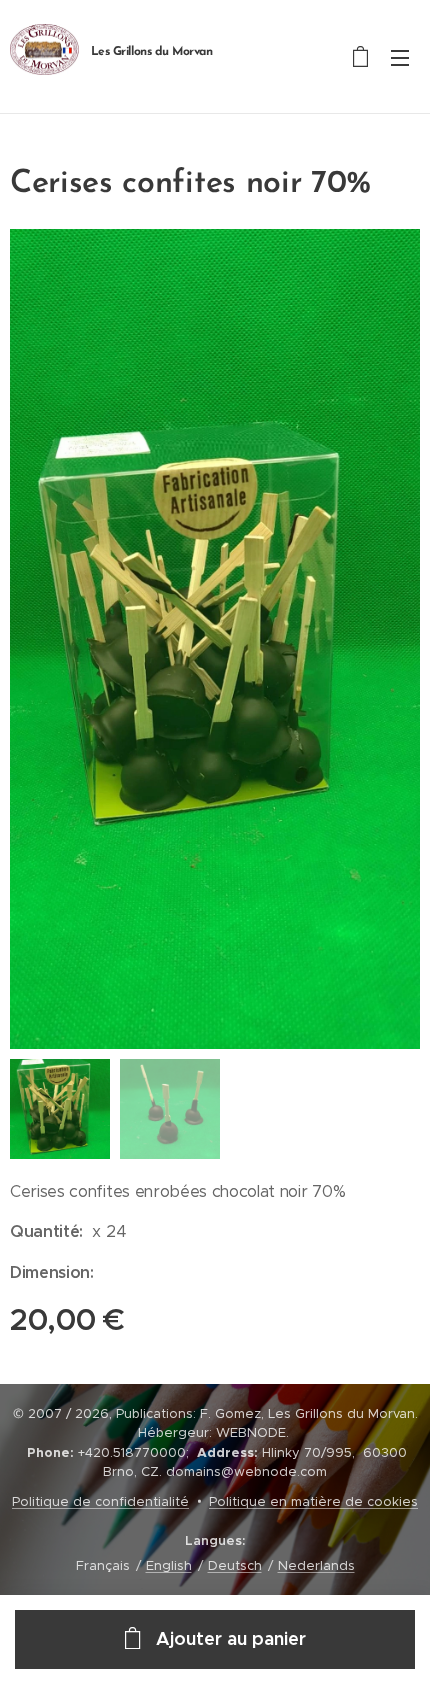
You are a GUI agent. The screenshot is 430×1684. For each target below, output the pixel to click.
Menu (400, 57)
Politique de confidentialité (100, 1501)
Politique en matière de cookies (313, 1501)
